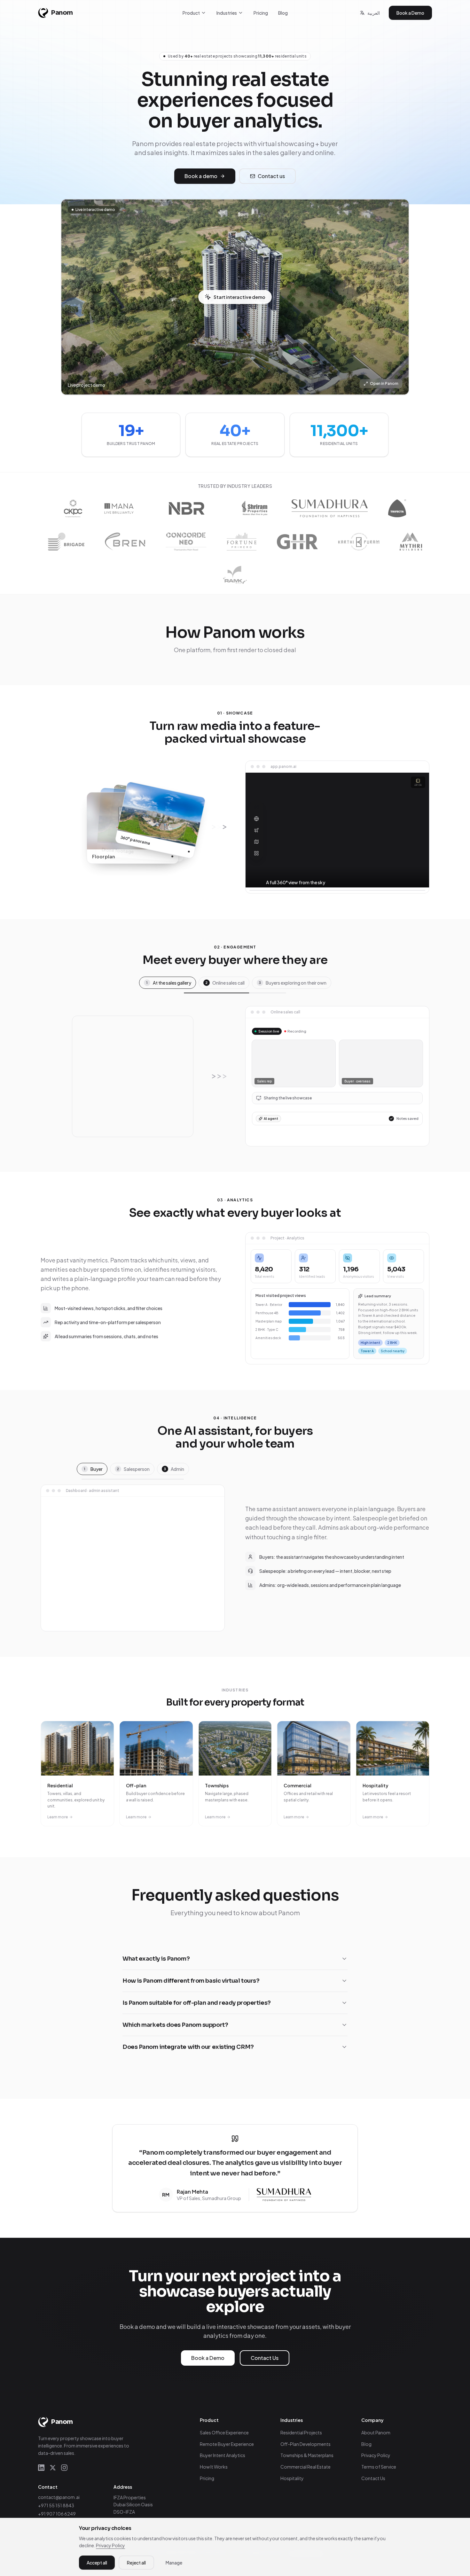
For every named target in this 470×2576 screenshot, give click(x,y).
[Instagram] (64, 2468)
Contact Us (265, 2358)
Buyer (93, 1469)
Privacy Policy (376, 2455)
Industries (227, 13)
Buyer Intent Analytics (223, 2455)
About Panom (376, 2432)
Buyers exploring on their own (293, 983)
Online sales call (225, 983)
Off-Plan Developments (305, 2444)
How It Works (214, 2467)
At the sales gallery (169, 983)
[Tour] (256, 819)
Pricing (261, 13)
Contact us (271, 176)
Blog (283, 13)
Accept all (97, 2563)
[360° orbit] (256, 807)
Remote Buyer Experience (227, 2444)
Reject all (136, 2563)
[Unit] (256, 853)
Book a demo (201, 176)
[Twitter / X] (53, 2468)
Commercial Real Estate (305, 2467)
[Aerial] (256, 830)
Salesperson (133, 1469)
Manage (174, 2563)
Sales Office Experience (224, 2432)
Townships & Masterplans (307, 2455)
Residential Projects (301, 2432)
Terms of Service (379, 2467)
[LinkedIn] (41, 2468)
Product (191, 13)
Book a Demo (410, 13)
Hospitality (292, 2478)
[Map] (256, 842)
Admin (174, 1469)
